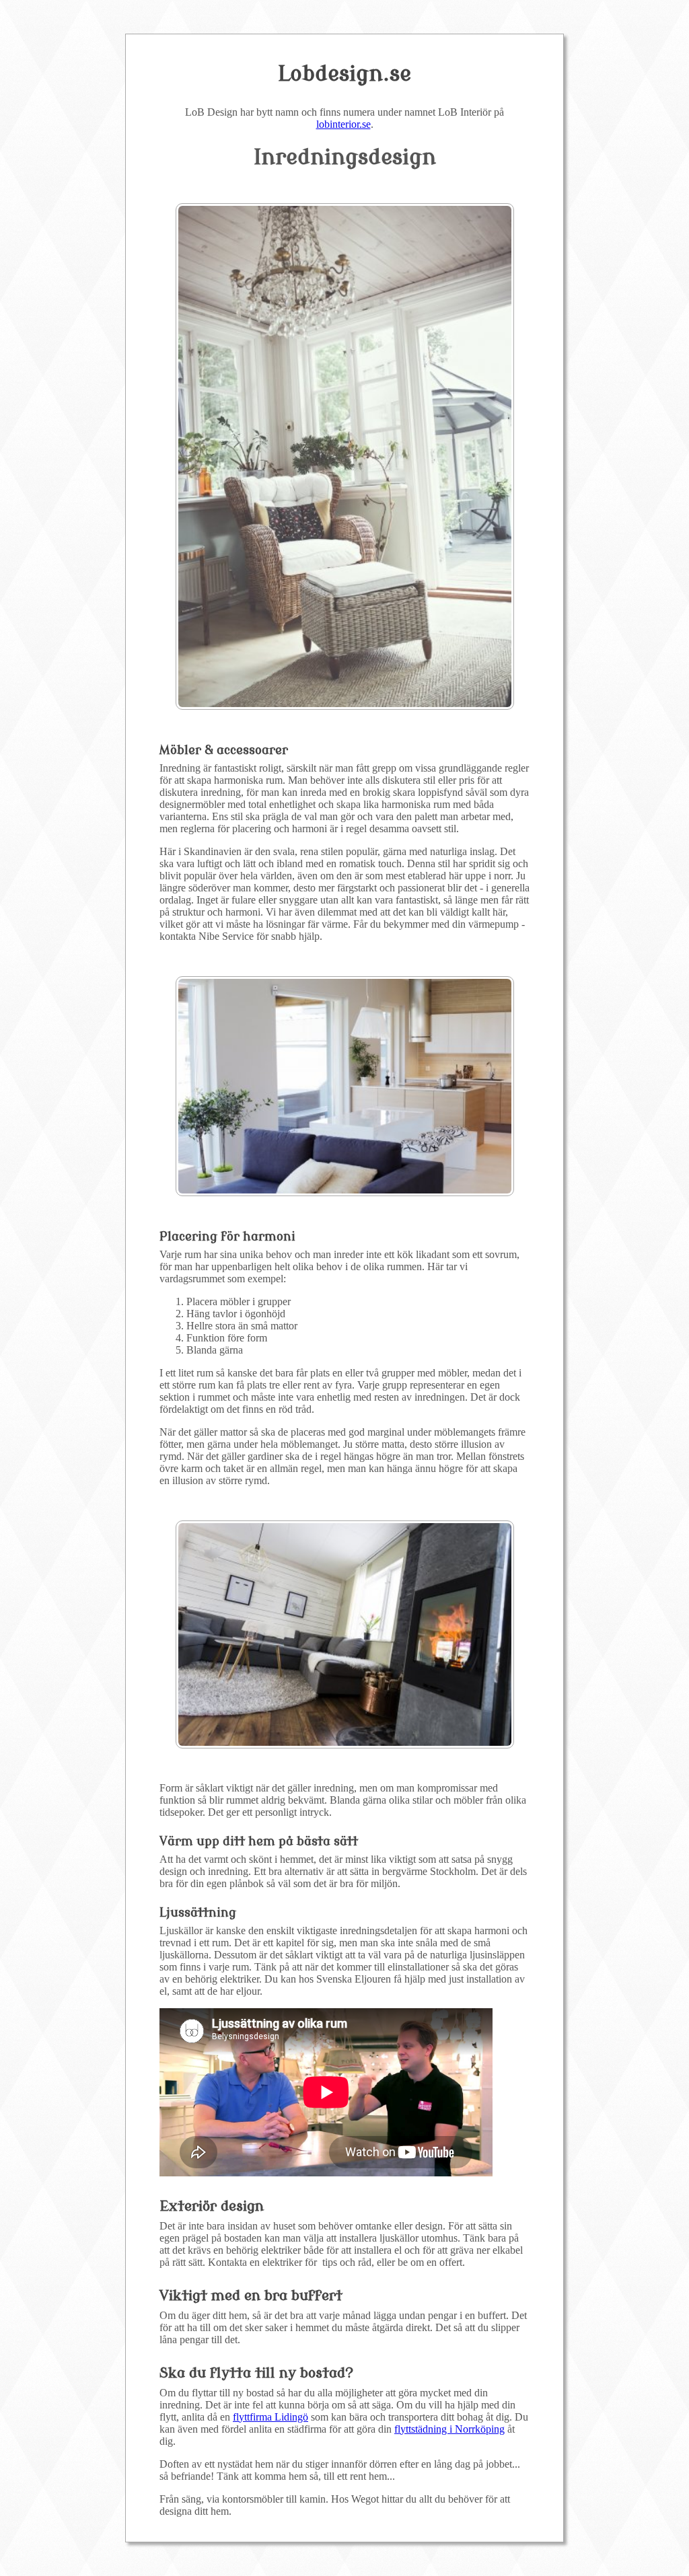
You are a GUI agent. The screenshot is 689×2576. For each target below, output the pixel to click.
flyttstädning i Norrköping (449, 2429)
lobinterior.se (343, 124)
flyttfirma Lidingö (270, 2417)
